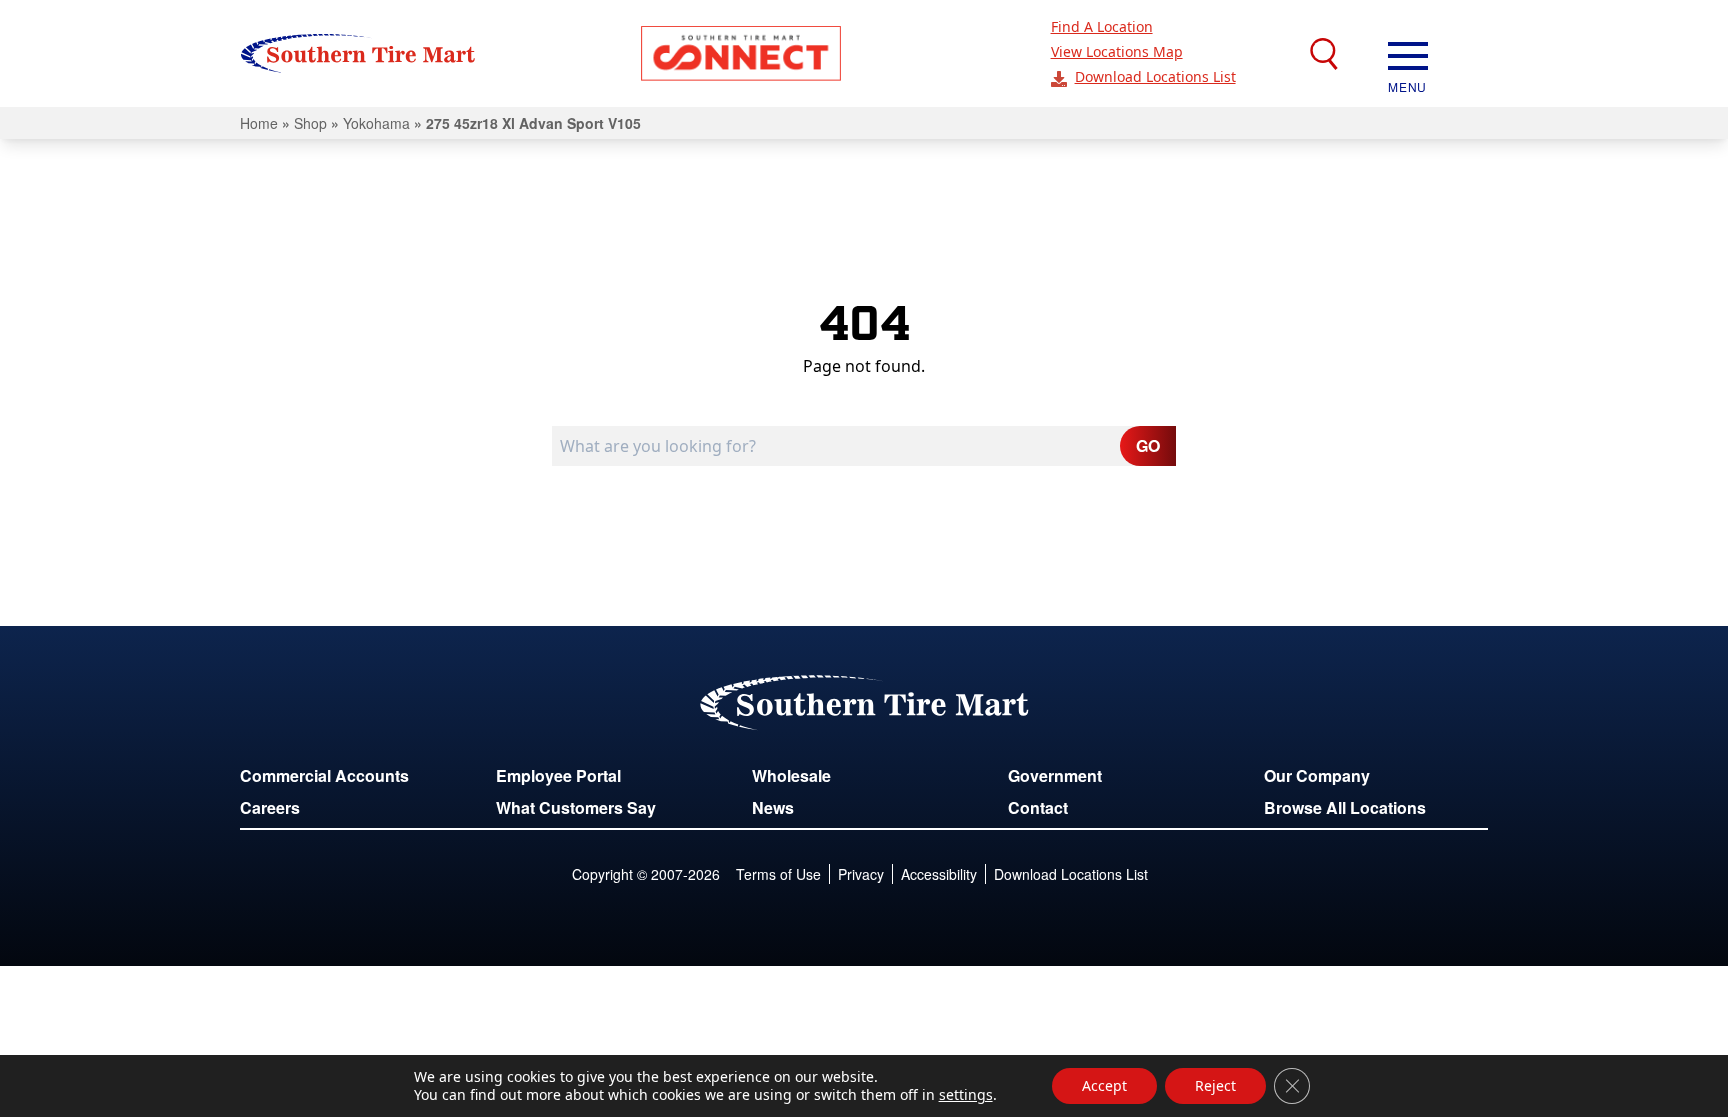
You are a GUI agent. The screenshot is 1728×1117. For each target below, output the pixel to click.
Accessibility (939, 874)
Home (259, 123)
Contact (1038, 807)
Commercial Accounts (324, 775)
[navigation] (1408, 54)
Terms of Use (778, 874)
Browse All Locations (1345, 807)
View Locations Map (1117, 51)
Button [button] (741, 53)
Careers (270, 807)
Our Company (1317, 775)
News (773, 807)
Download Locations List (1155, 76)
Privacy (861, 874)
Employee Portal (558, 775)
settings (966, 1095)
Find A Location (1102, 26)
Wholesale (791, 775)
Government (1055, 775)
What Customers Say (576, 807)
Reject (1215, 1085)
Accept (1104, 1085)
